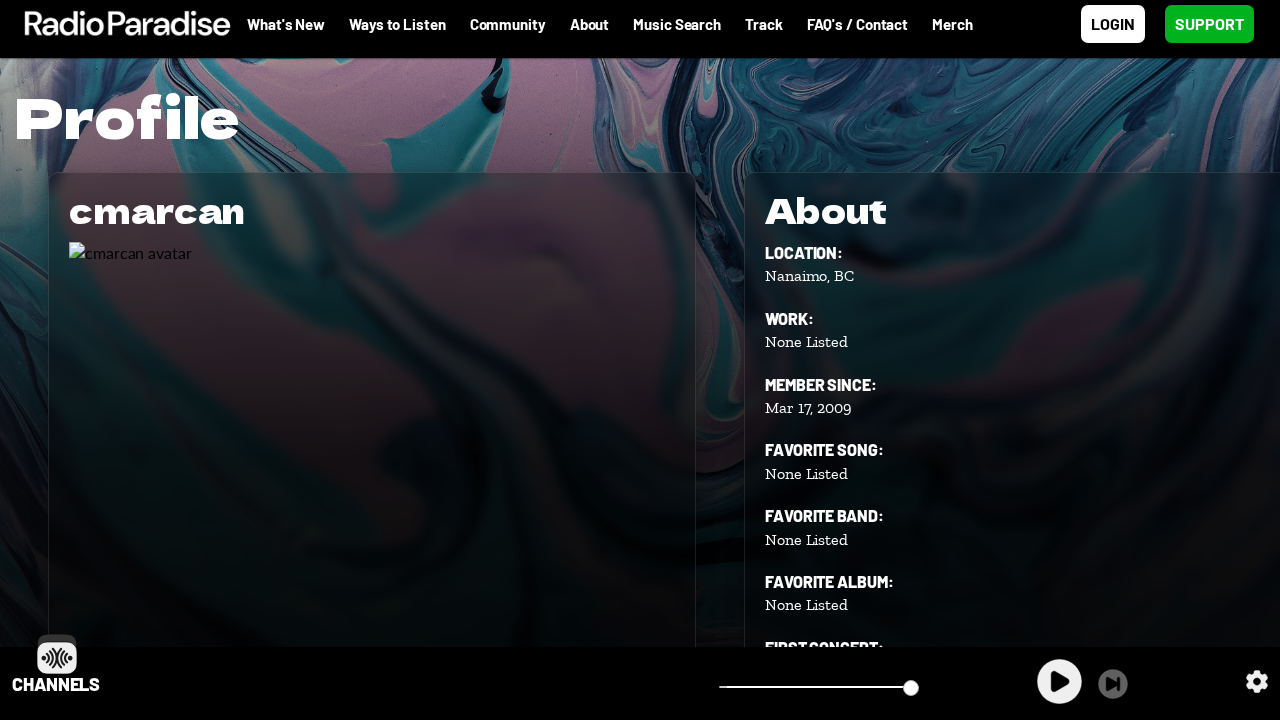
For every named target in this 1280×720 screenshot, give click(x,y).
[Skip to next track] (1113, 684)
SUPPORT (1209, 23)
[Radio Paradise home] (117, 24)
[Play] (1059, 681)
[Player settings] (1257, 681)
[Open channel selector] (57, 654)
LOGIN (1113, 23)
